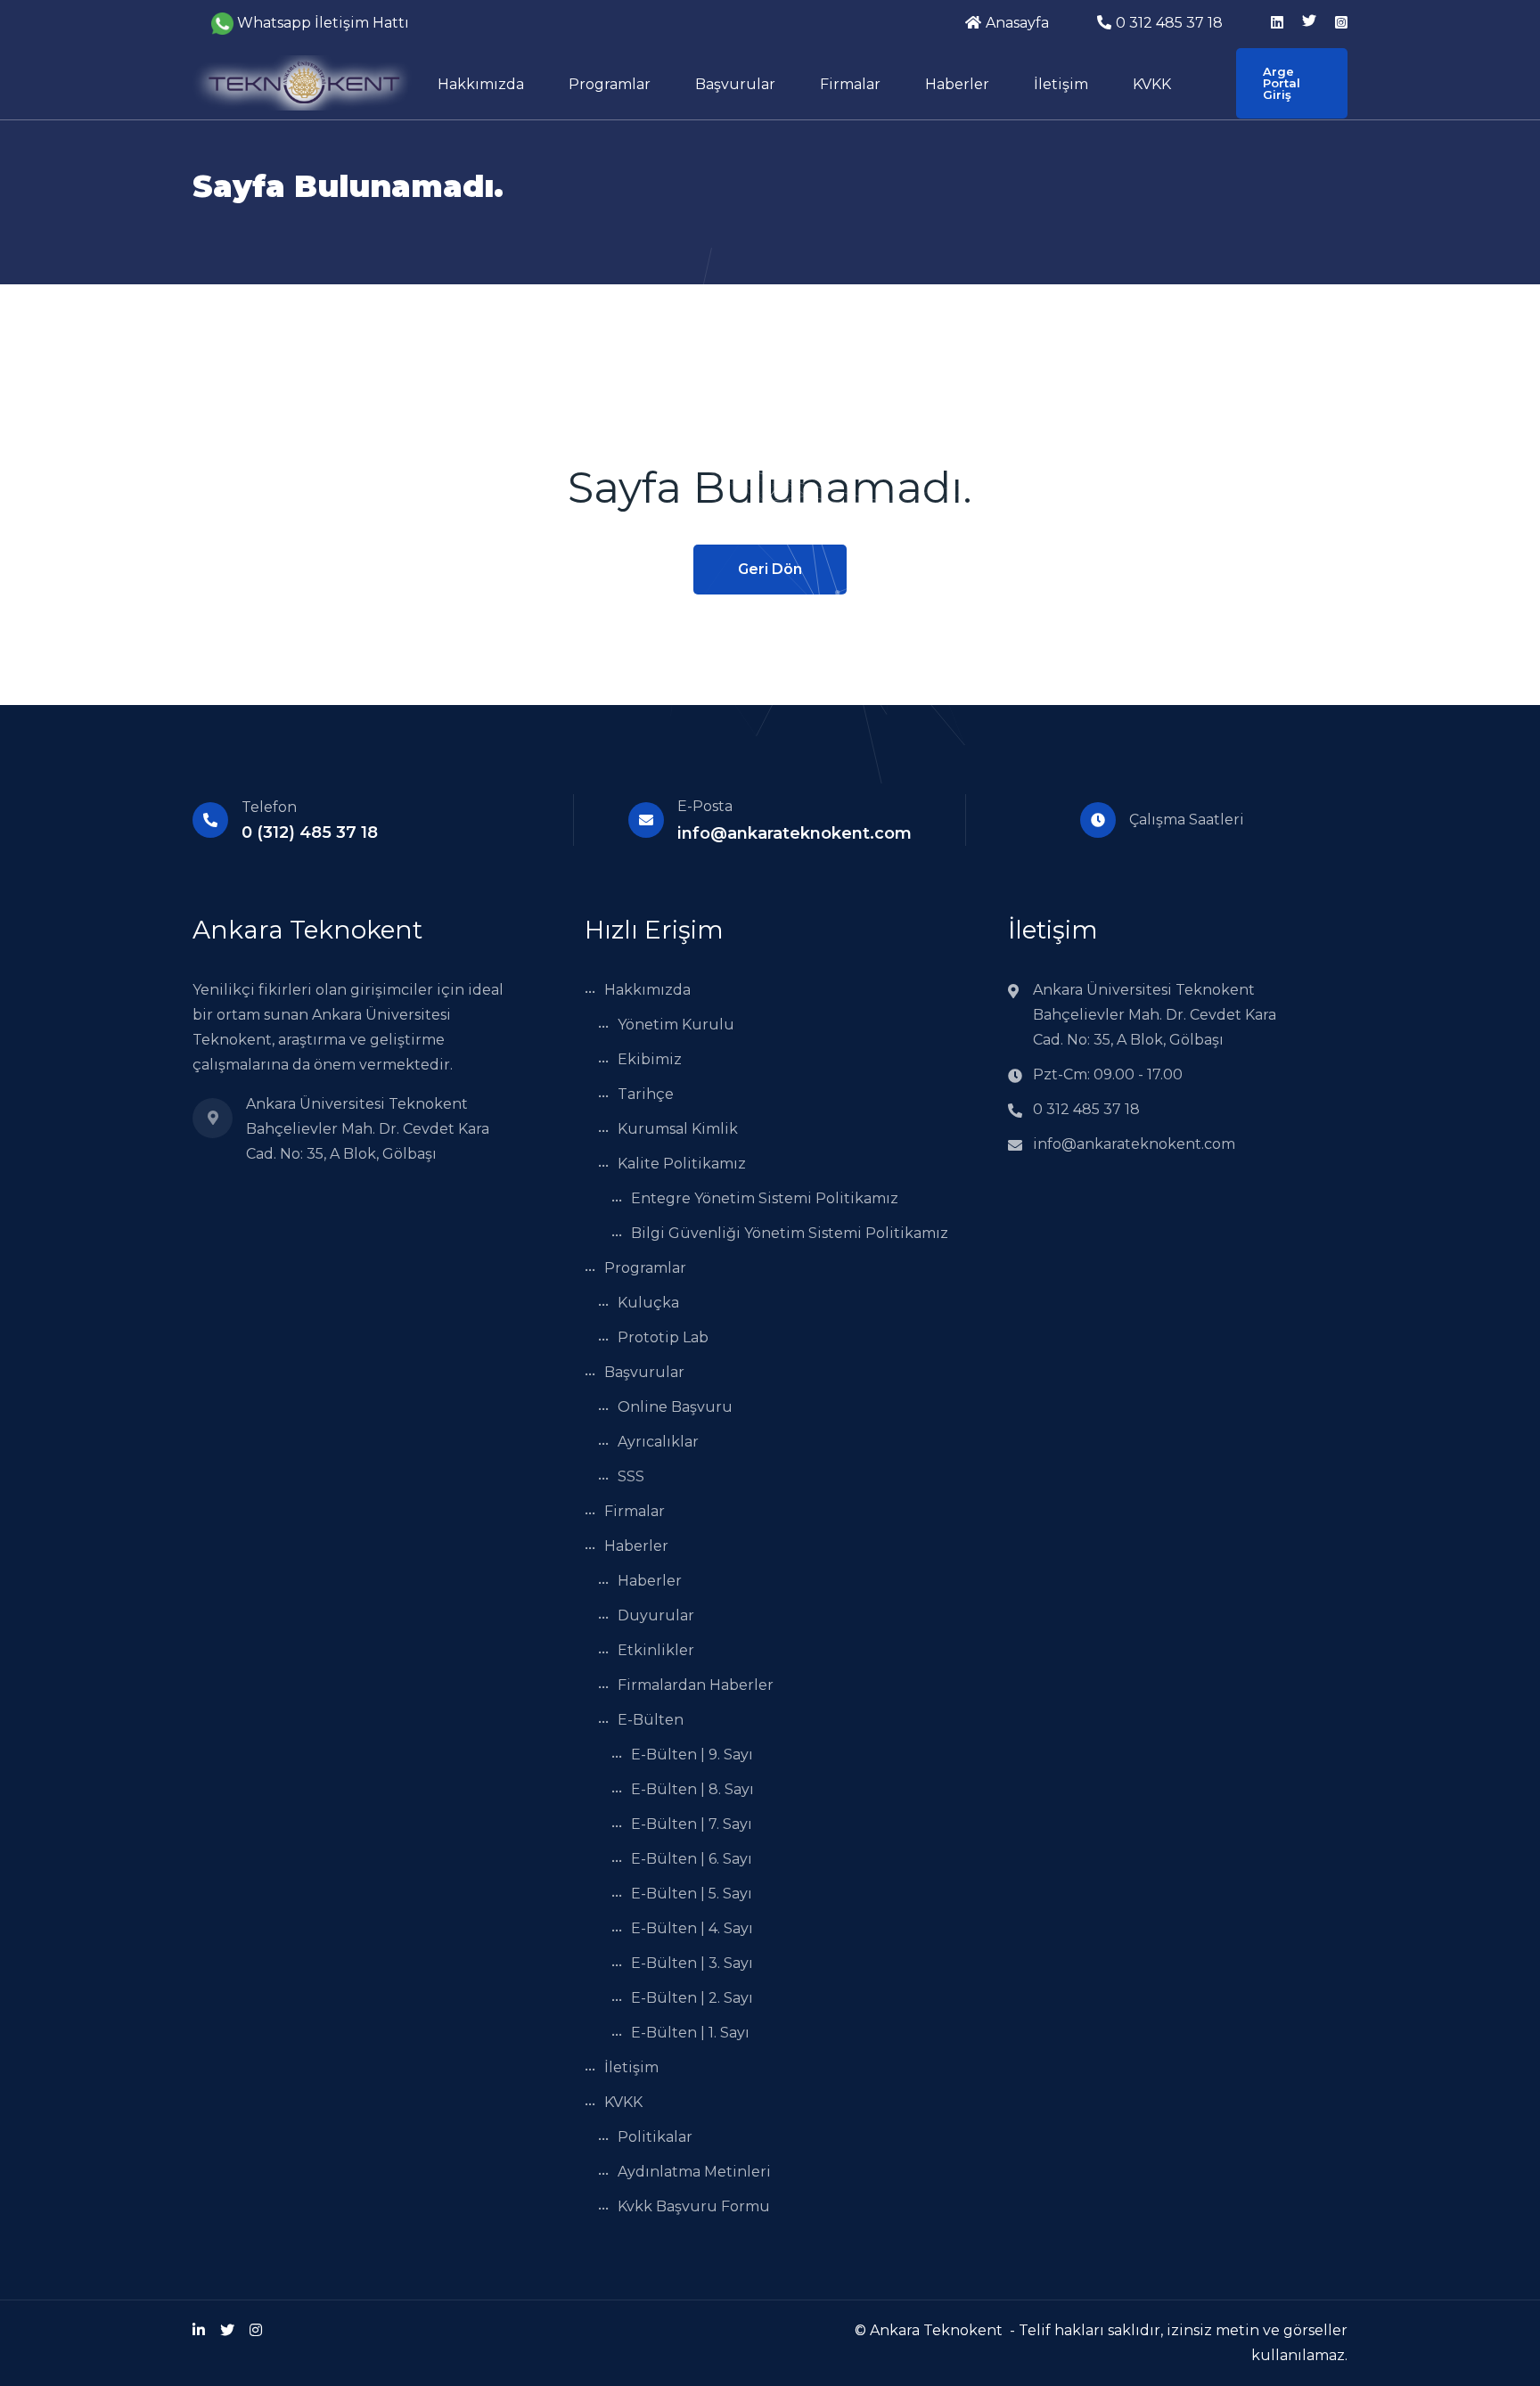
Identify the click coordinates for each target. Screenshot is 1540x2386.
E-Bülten (651, 1720)
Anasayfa (1017, 23)
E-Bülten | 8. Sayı (692, 1789)
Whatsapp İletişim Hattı (323, 23)
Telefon (269, 807)
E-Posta (705, 806)
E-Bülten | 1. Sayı (690, 2033)
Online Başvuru (675, 1407)
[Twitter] (227, 2330)
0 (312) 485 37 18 (310, 832)
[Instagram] (256, 2330)
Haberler (957, 84)
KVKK (1152, 84)
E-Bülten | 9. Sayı (692, 1755)
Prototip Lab (663, 1337)
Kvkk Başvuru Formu (694, 2206)
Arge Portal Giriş (1282, 83)
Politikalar (655, 2137)
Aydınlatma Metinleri (694, 2172)
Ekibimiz (650, 1059)
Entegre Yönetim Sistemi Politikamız (765, 1198)
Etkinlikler (656, 1650)
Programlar (610, 84)
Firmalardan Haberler (696, 1685)
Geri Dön (770, 569)
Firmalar (850, 84)
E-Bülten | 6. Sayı (692, 1859)
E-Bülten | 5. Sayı (692, 1894)
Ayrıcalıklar (658, 1442)
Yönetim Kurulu (676, 1025)
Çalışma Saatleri (1187, 820)
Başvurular (735, 84)
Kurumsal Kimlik (678, 1129)
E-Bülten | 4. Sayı (692, 1928)
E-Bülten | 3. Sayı (692, 1963)
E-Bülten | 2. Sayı (692, 1998)
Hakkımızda (481, 84)
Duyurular (656, 1615)
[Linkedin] (199, 2330)
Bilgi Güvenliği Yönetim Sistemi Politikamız (790, 1233)
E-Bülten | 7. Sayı (692, 1824)
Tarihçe (646, 1094)
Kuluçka (648, 1303)
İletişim (1061, 84)
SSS (631, 1476)
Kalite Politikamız (682, 1164)
